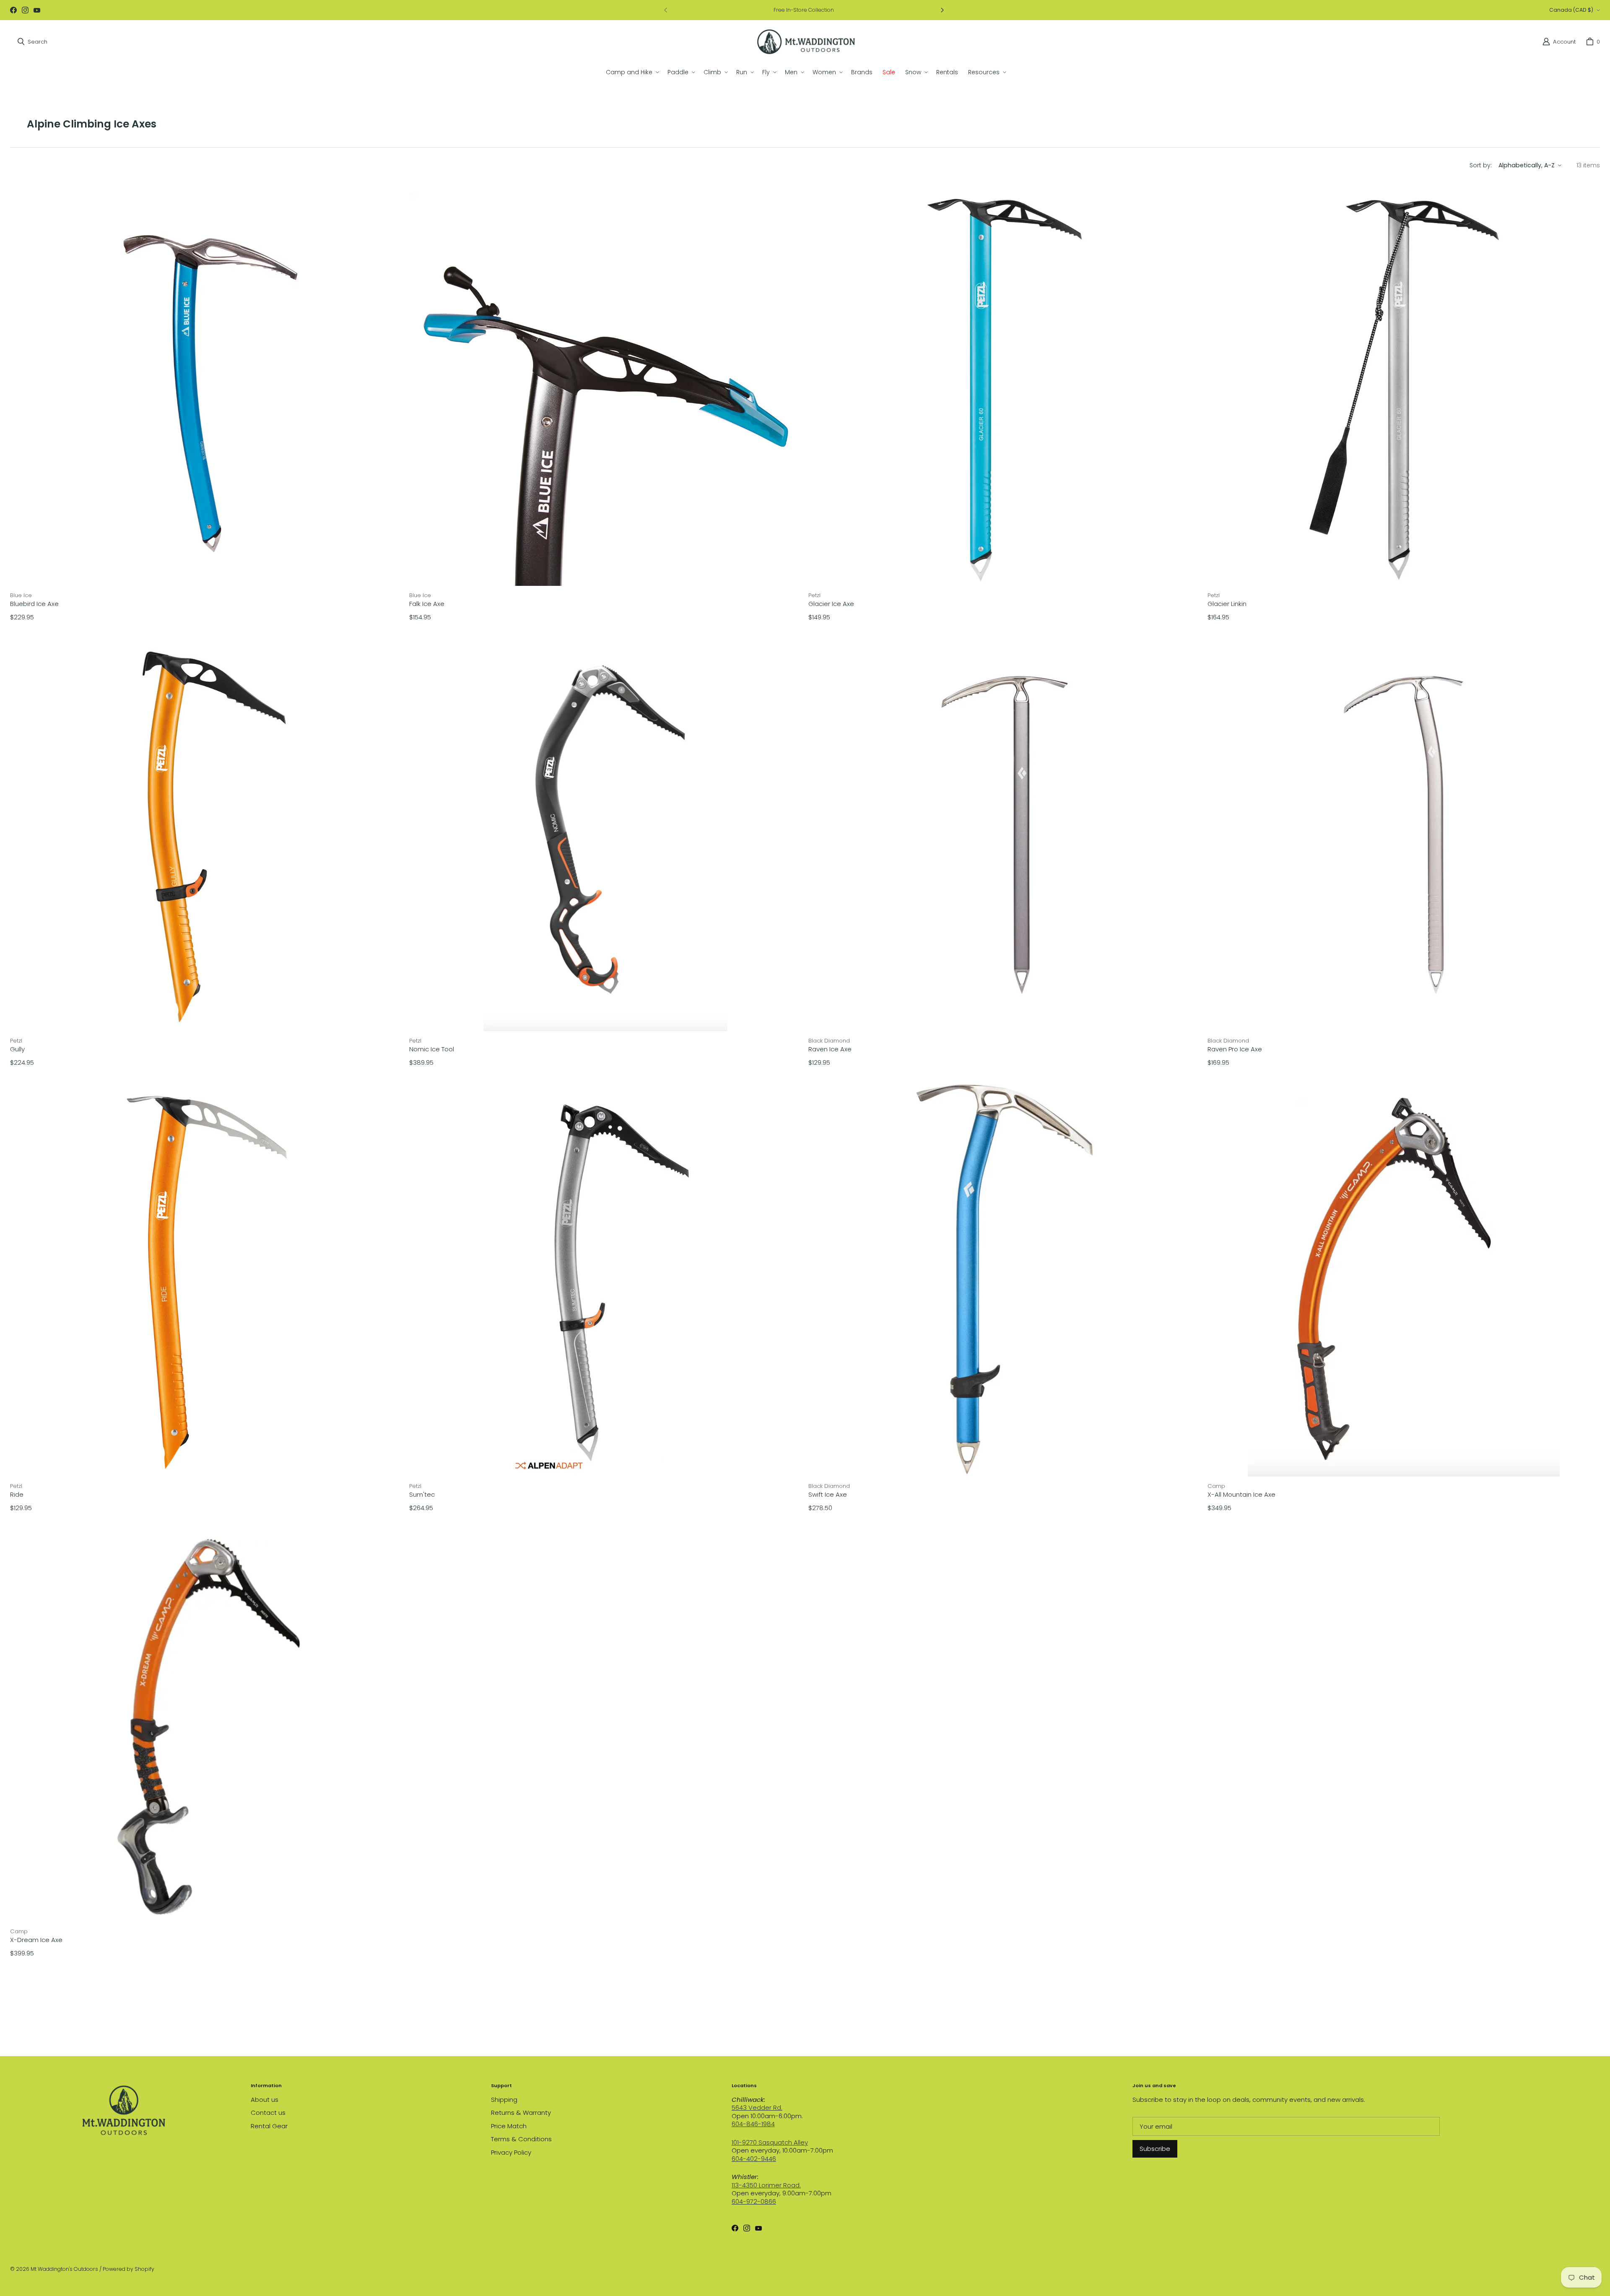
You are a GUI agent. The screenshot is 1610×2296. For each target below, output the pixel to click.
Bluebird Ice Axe (34, 604)
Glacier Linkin (1227, 604)
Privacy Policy (511, 2152)
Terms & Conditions (521, 2139)
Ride (17, 1495)
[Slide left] (666, 10)
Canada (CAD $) (1571, 10)
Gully (17, 1049)
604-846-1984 (753, 2124)
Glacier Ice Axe (831, 604)
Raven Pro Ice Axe (1235, 1049)
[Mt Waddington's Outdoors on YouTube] (37, 10)
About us (265, 2100)
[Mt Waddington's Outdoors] (806, 42)
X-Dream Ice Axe (36, 1940)
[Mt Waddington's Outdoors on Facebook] (13, 10)
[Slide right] (942, 10)
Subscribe (1155, 2149)
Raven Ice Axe (830, 1049)
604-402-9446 (754, 2159)
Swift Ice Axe (828, 1495)
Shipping (504, 2100)
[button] (632, 72)
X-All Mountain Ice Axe (1241, 1495)
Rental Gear (269, 2126)
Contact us (268, 2113)
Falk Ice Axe (427, 604)
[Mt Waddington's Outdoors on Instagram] (25, 10)
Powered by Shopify (129, 2269)
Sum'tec (422, 1495)
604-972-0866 (754, 2201)
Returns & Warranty (521, 2113)
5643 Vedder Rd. (757, 2107)
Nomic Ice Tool (432, 1049)
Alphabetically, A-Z (1527, 165)
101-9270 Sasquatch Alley (770, 2142)
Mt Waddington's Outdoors (64, 2269)
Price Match (509, 2126)
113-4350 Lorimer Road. (766, 2185)
